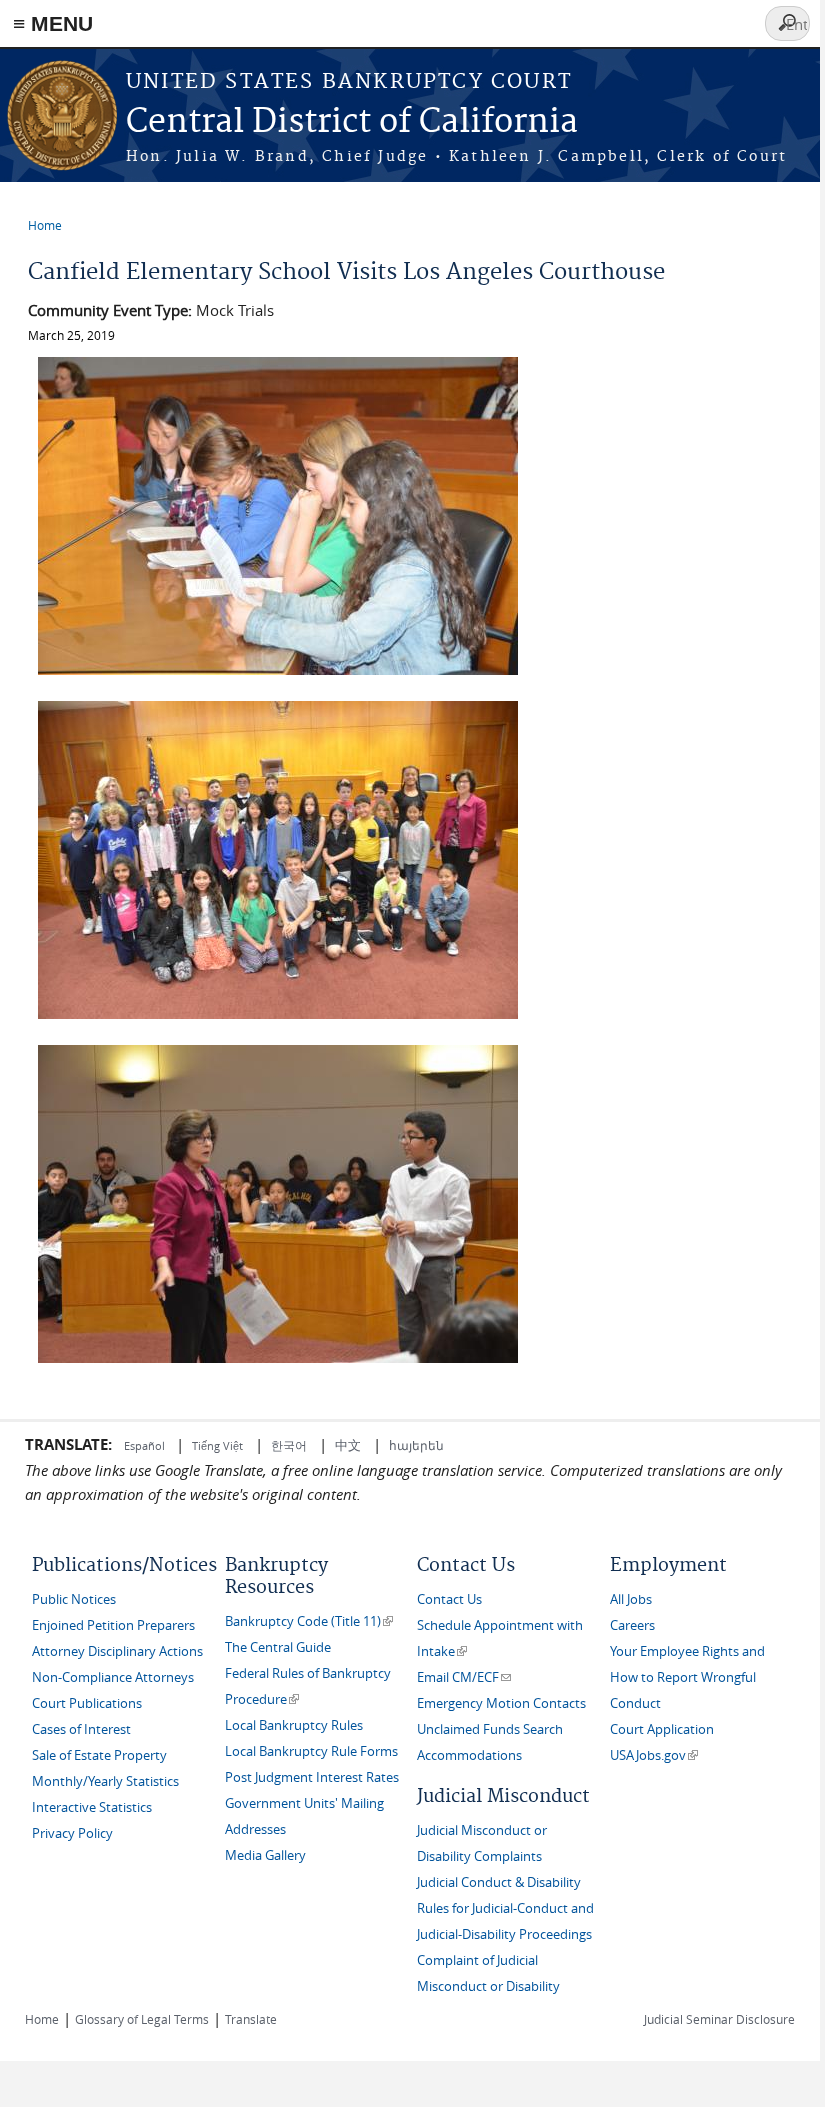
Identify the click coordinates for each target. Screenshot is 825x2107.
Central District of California (352, 122)
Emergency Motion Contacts (501, 1703)
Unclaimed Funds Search (490, 1729)
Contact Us (449, 1599)
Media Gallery (265, 1855)
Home (45, 225)
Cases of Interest (81, 1729)
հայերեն (416, 1445)
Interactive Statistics (92, 1807)
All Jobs (631, 1599)
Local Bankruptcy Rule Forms (311, 1751)
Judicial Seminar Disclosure (719, 2019)
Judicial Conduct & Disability (499, 1882)
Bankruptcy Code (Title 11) (309, 1621)
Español (146, 1445)
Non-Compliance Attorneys (113, 1677)
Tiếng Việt (217, 1445)
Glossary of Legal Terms (142, 2019)
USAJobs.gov (654, 1755)
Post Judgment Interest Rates (312, 1777)
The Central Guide (278, 1647)
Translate (251, 2019)
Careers (632, 1625)
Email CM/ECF (464, 1677)
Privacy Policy (72, 1833)
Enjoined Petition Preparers (113, 1625)
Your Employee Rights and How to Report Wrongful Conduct (687, 1677)
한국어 (289, 1445)
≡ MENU (53, 23)
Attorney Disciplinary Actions (117, 1651)
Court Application (662, 1729)
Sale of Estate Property (99, 1755)
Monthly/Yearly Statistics (105, 1781)
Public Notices (74, 1599)
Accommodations (469, 1755)
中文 (348, 1445)
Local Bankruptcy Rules (294, 1725)
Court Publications (87, 1703)
